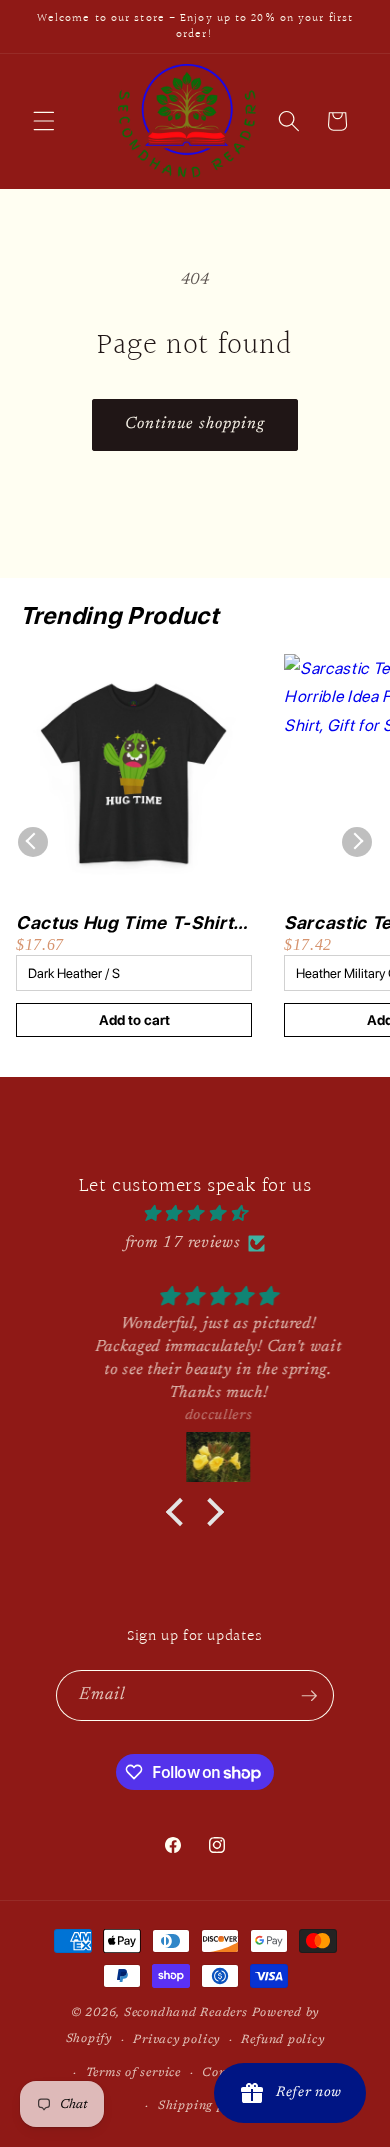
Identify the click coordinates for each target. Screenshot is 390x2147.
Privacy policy (176, 2040)
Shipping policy (206, 2106)
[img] (195, 1214)
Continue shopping (195, 424)
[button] (44, 121)
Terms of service (133, 2073)
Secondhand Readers (186, 2013)
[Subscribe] (309, 1696)
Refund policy (282, 2040)
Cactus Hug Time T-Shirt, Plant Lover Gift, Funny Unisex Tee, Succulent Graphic (127, 923)
